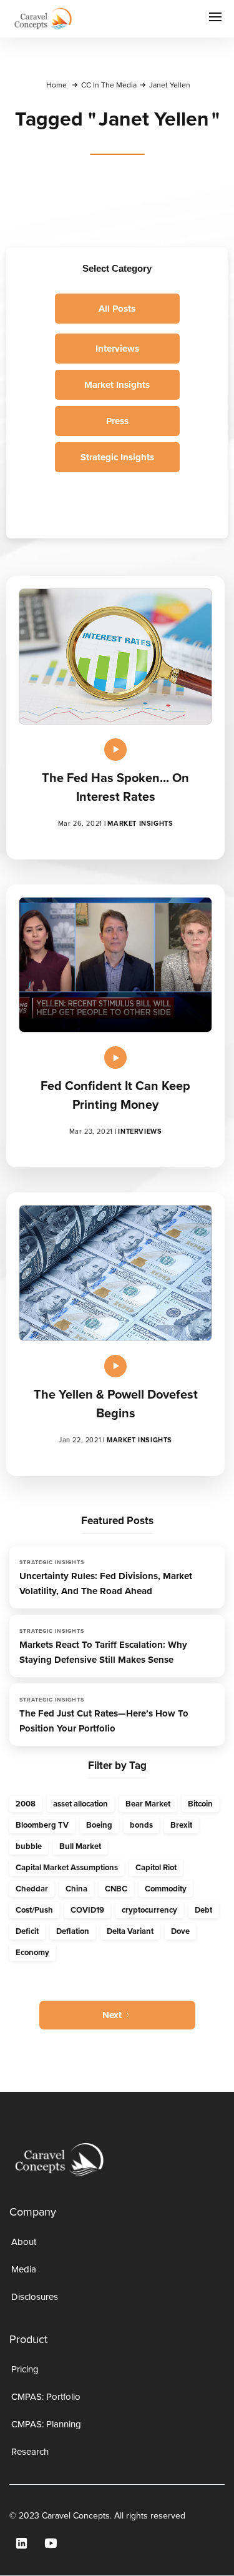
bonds (141, 1825)
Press (117, 421)
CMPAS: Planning (46, 2424)
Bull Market (80, 1846)
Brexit (181, 1825)
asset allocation (80, 1804)
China (76, 1889)
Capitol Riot (156, 1867)
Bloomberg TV (42, 1825)
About (24, 2242)
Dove (180, 1931)
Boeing (99, 1825)
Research (30, 2452)
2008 (26, 1804)
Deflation (73, 1931)
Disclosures (35, 2297)
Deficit (27, 1931)
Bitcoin (200, 1804)
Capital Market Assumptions (67, 1867)
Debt (203, 1910)
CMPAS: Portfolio (46, 2397)
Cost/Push (34, 1910)
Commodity (166, 1889)
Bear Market (148, 1804)
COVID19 (87, 1910)
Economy (32, 1952)
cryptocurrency (149, 1910)
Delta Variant (130, 1931)
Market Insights (117, 385)
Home (56, 85)
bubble (29, 1846)
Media (24, 2269)
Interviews (117, 349)
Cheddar (32, 1889)
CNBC (116, 1889)
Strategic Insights (117, 457)
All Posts (117, 309)
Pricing (25, 2369)
